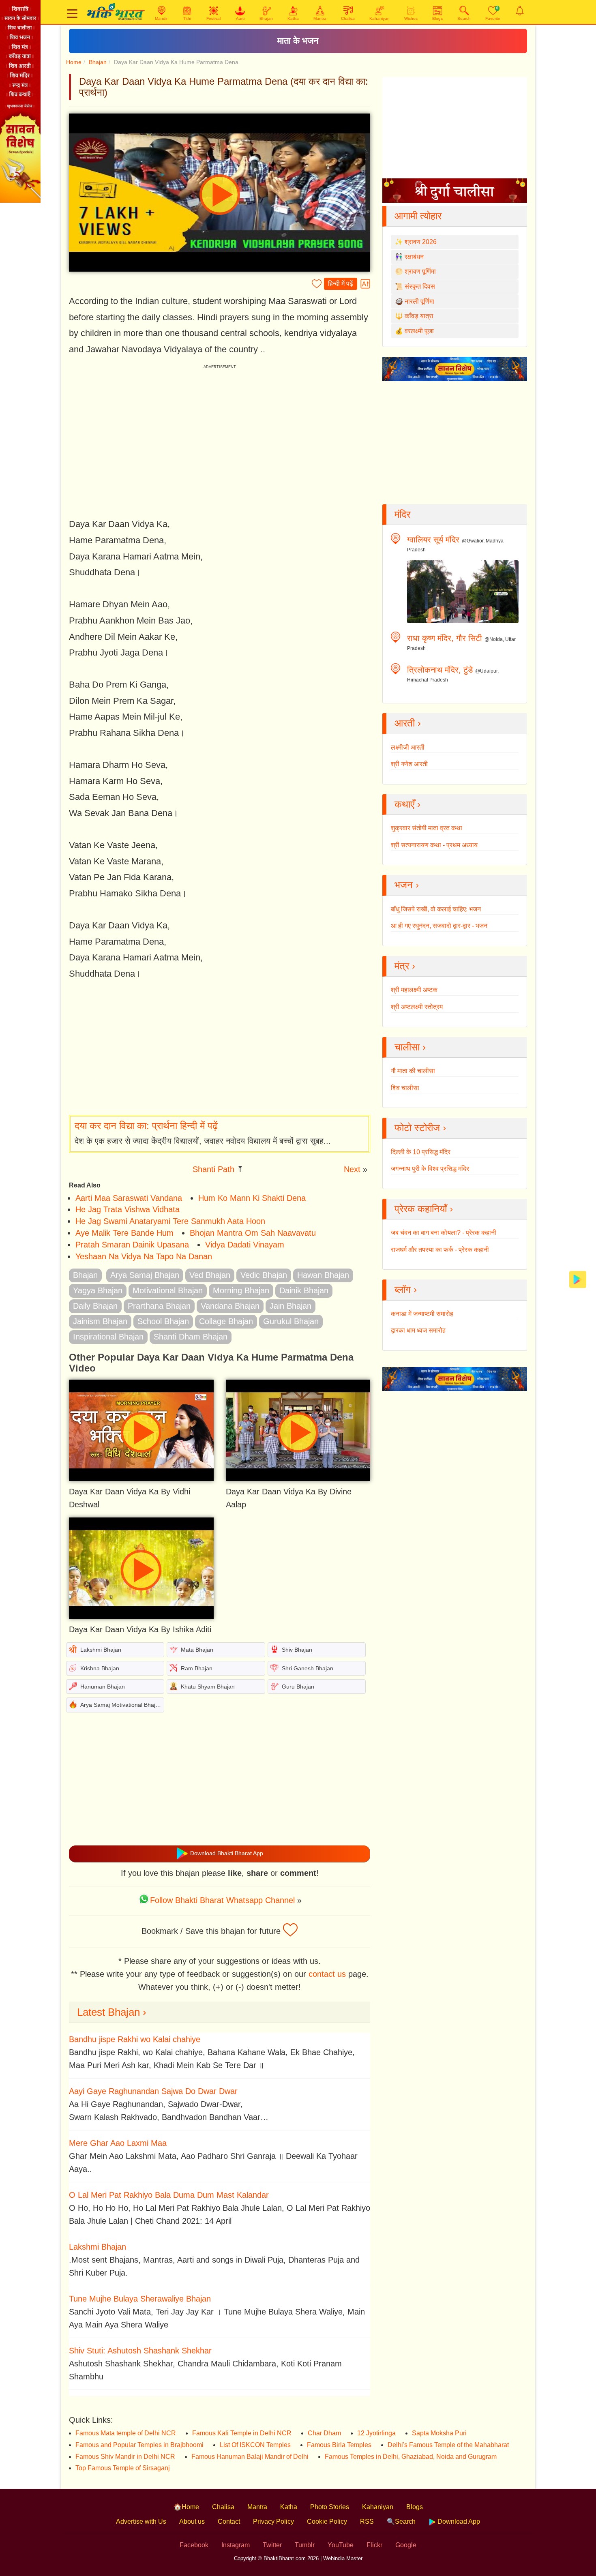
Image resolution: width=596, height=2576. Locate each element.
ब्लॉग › (406, 1289)
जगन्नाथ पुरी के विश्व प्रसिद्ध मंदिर (430, 1169)
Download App (458, 2521)
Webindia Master (343, 2558)
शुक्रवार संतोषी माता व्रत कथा (427, 828)
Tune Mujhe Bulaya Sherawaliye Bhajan (140, 2299)
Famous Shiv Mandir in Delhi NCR (125, 2457)
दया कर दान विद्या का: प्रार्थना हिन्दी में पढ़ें (146, 1126)
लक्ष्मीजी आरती (408, 747)
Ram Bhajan (197, 1668)
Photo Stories (330, 2507)
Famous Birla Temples (339, 2445)
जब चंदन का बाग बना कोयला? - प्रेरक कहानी (444, 1233)
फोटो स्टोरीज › (420, 1128)
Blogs (415, 2507)
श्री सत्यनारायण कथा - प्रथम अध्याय (434, 845)
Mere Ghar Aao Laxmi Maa (118, 2143)
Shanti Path (213, 1169)
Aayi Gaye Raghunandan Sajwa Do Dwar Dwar (153, 2091)
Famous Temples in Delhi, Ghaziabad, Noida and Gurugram (411, 2457)
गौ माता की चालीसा (413, 1071)
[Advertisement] (220, 1048)
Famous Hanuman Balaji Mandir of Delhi (250, 2457)
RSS (367, 2521)
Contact (229, 2521)
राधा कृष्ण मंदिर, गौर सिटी (445, 638)
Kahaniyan (378, 2507)
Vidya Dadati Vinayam (245, 1245)
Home (74, 62)
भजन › (407, 885)
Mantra (257, 2507)
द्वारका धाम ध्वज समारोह (418, 1330)
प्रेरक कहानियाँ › (424, 1209)
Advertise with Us (141, 2521)
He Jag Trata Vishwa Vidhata (128, 1209)
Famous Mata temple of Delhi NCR (126, 2433)
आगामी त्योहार (418, 216)
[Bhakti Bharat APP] (578, 1279)
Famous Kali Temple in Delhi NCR (242, 2433)
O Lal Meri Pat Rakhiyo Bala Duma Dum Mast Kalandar (169, 2195)
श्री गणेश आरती (409, 764)
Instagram (236, 2545)
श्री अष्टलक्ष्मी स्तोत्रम (417, 1007)
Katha (289, 2507)
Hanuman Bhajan (103, 1687)
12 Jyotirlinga (376, 2433)
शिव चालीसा (405, 1088)
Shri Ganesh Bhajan (308, 1668)
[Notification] (520, 11)
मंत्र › (405, 966)
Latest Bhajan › (112, 2012)
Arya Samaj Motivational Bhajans (122, 1705)
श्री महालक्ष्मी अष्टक (414, 990)
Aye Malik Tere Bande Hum (124, 1233)
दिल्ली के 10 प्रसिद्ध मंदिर (421, 1152)
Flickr (374, 2545)
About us (192, 2521)
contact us (327, 1974)
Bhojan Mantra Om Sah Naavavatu (253, 1233)
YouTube (341, 2545)
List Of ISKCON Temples (255, 2445)
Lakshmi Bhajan (101, 1650)
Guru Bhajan (298, 1687)
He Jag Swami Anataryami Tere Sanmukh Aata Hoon (170, 1221)
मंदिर (402, 514)
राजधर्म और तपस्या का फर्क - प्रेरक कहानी (440, 1250)
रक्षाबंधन (414, 257)
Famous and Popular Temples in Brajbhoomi (139, 2445)
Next (352, 1169)
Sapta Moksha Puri (439, 2433)
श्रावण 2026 (421, 242)
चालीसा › (410, 1047)
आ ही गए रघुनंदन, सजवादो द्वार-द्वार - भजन (439, 926)
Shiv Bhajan (297, 1650)
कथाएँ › (407, 804)
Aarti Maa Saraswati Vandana (129, 1198)
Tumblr (305, 2545)
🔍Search (401, 2521)
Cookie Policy (327, 2521)
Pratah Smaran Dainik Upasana (132, 1245)
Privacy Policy (273, 2521)
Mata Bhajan (197, 1650)
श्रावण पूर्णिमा (420, 271)
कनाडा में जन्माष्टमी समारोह (422, 1314)
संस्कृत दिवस (420, 286)
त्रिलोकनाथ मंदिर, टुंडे (440, 670)
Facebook (194, 2545)
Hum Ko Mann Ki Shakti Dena (252, 1198)
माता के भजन (298, 41)
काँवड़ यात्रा (419, 316)
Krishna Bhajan (100, 1668)
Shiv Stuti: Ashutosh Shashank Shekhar (140, 2351)
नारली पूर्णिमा (419, 301)
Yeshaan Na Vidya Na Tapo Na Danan (144, 1256)
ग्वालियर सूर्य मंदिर (433, 540)
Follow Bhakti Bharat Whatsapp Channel (222, 1900)
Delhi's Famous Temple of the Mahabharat (448, 2445)
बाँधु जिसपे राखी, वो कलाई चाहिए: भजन (436, 909)
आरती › (408, 723)
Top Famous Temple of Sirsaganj (123, 2468)
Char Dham (324, 2433)
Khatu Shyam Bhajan (208, 1687)
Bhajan (98, 62)
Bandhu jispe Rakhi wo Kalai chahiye (135, 2039)
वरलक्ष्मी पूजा (419, 331)
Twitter (272, 2545)
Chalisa (223, 2507)
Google (406, 2545)
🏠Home (186, 2507)
